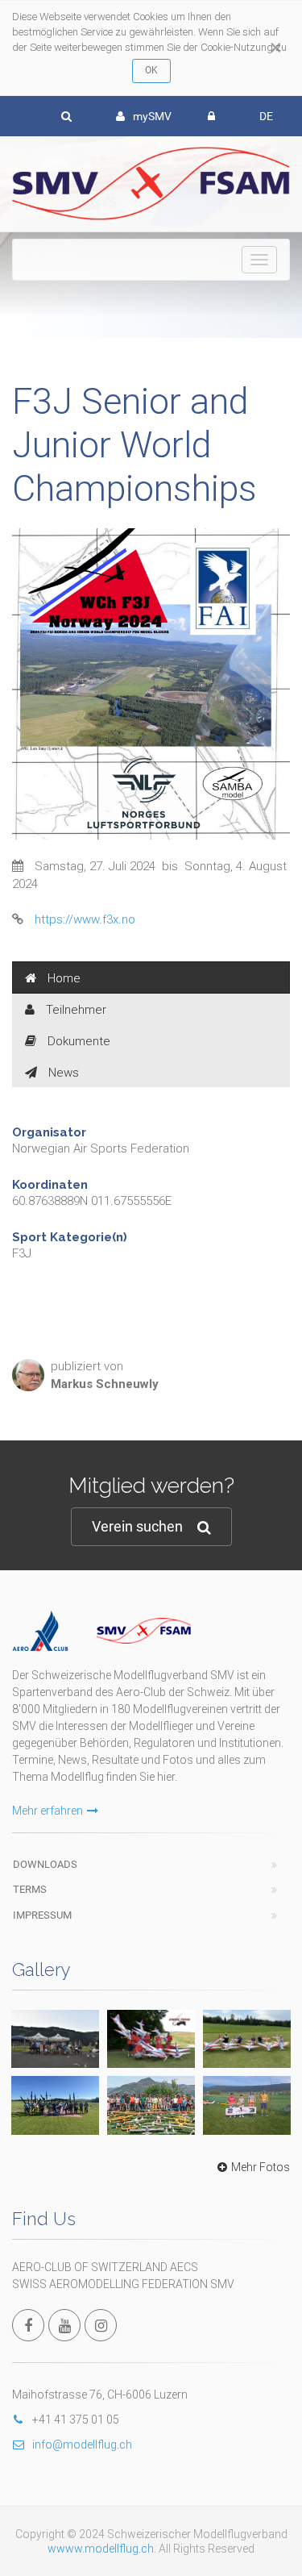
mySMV (152, 116)
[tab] (151, 977)
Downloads (45, 1864)
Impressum (42, 1915)
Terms (30, 1889)
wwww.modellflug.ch (101, 2549)
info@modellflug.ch (82, 2445)
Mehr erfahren (48, 1811)
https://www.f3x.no (85, 919)
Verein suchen (137, 1526)
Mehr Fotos (261, 2167)
